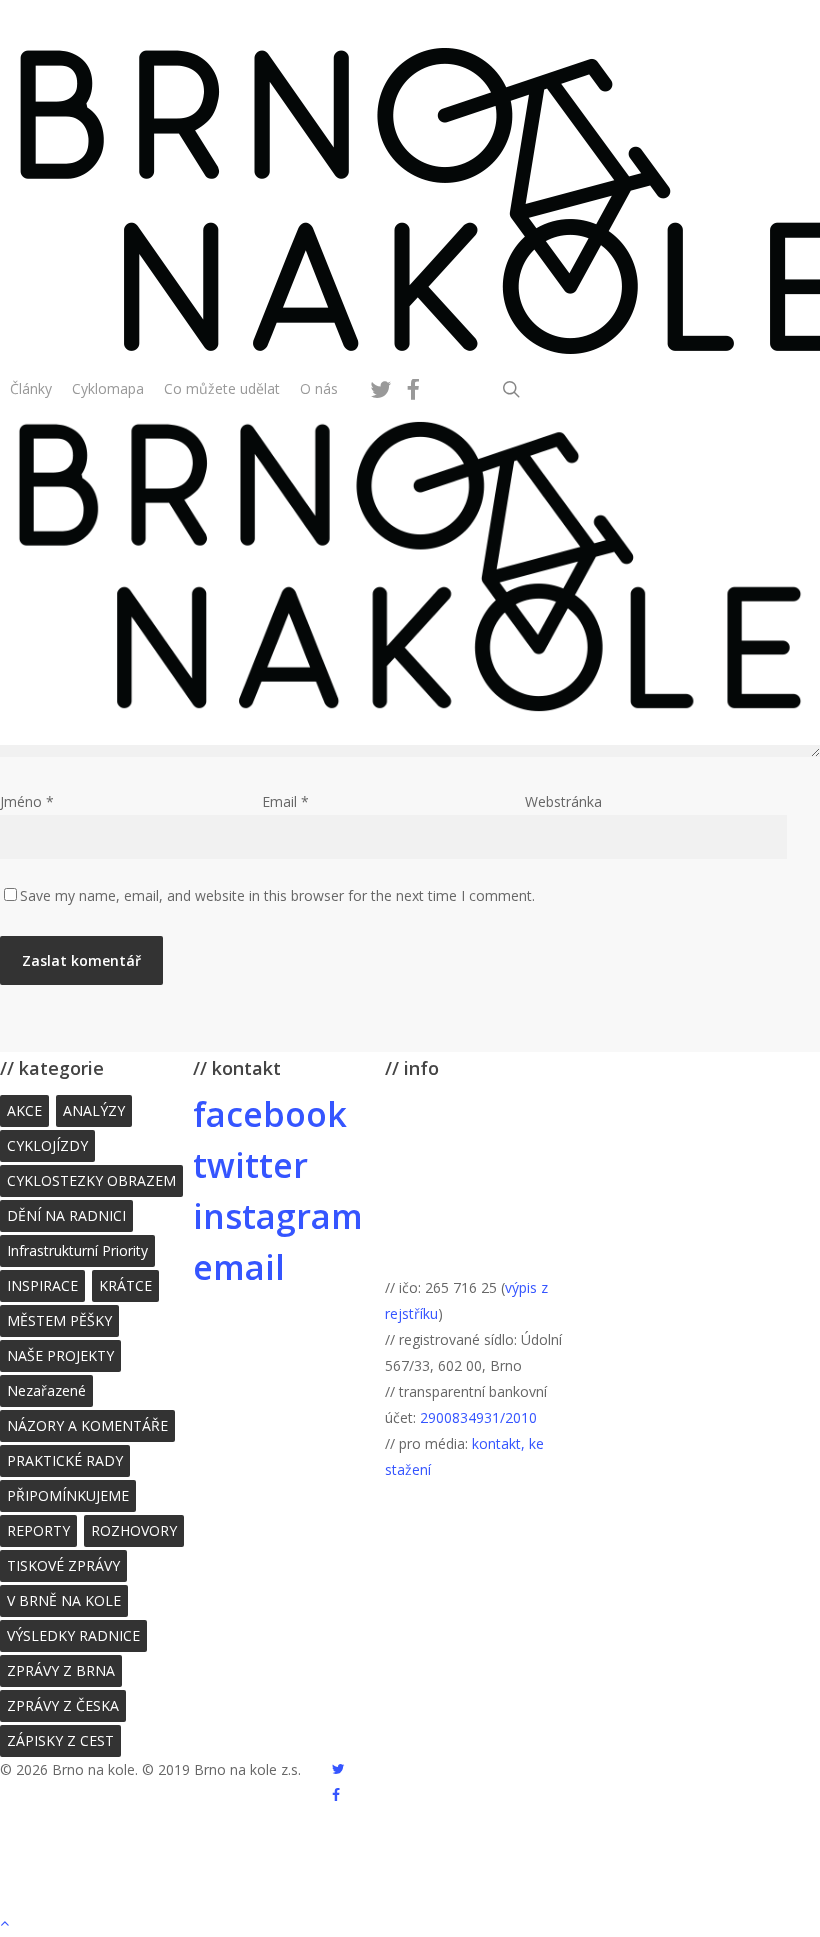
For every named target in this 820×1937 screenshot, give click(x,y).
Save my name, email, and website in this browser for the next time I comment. (277, 895)
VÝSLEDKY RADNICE (73, 1635)
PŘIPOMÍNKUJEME (68, 1495)
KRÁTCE (125, 1285)
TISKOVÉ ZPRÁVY (63, 1565)
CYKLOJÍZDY (47, 1145)
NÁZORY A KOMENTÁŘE (87, 1425)
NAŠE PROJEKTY (60, 1355)
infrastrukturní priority (77, 1250)
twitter (250, 1165)
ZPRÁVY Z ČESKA (63, 1705)
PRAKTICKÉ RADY (65, 1460)
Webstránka (563, 801)
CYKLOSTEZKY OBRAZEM (91, 1180)
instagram (278, 1216)
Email (285, 801)
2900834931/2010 (478, 1417)
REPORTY (38, 1530)
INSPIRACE (42, 1285)
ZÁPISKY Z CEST (60, 1740)
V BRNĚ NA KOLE (64, 1600)
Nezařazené (46, 1390)
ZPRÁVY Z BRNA (61, 1670)
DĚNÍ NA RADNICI (66, 1215)
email (239, 1267)
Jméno (27, 801)
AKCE (24, 1110)
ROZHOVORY (134, 1530)
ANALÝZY (94, 1110)
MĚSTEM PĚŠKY (59, 1320)
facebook (270, 1114)
